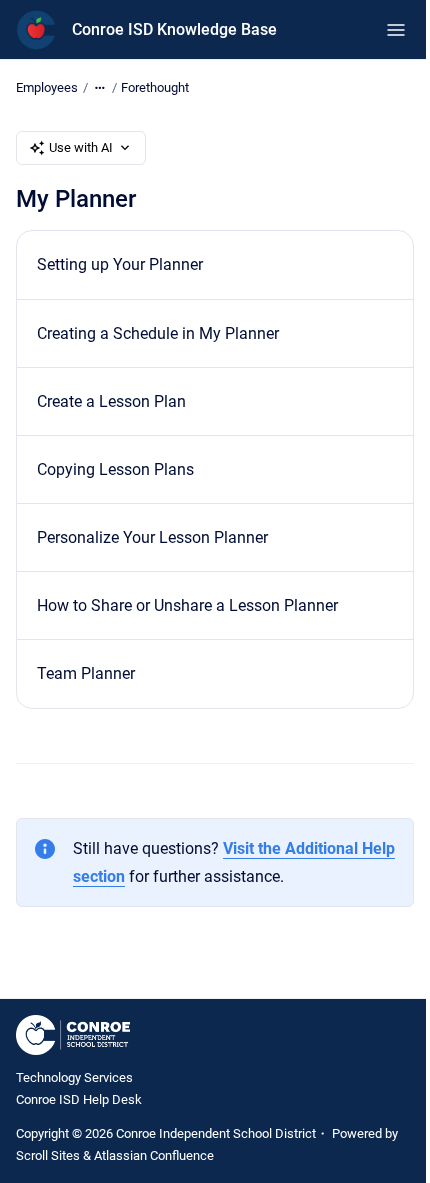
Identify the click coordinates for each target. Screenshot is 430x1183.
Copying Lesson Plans (115, 469)
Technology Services (74, 1077)
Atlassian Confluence (154, 1155)
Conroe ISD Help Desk (79, 1099)
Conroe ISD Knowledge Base (174, 29)
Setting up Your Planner (120, 264)
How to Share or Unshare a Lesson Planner (187, 605)
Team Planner (86, 673)
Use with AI (81, 147)
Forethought (155, 87)
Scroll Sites (48, 1155)
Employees (47, 87)
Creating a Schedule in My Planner (158, 333)
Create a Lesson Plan (111, 401)
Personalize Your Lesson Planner (152, 537)
